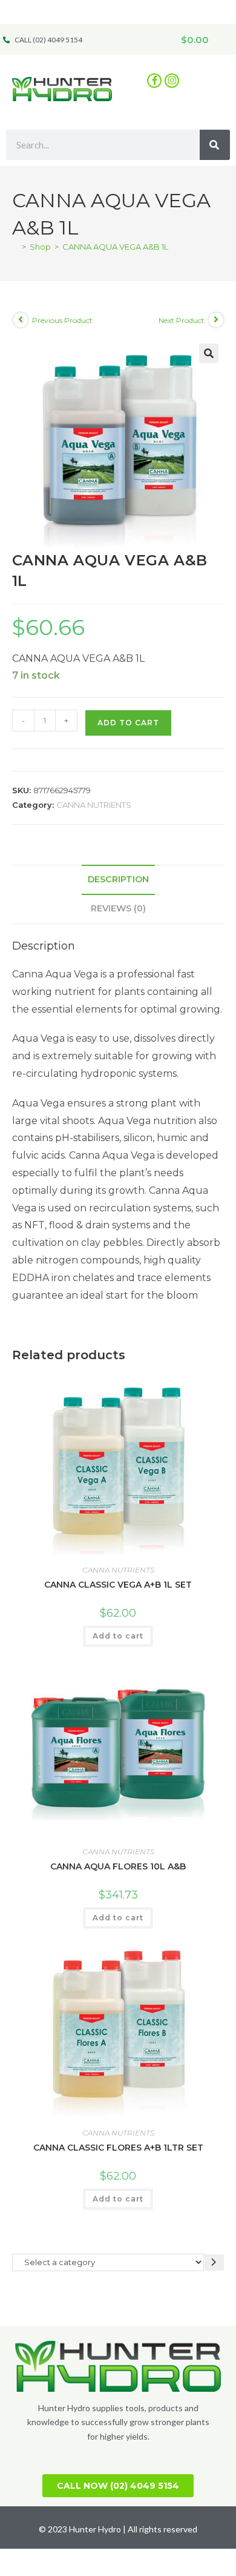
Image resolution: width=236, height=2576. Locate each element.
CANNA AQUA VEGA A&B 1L (115, 247)
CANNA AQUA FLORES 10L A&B (118, 1866)
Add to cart (128, 723)
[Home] (15, 247)
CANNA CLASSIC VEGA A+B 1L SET (118, 1585)
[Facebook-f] (154, 81)
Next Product (182, 320)
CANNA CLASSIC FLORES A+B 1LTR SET (118, 2148)
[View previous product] (21, 320)
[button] (208, 80)
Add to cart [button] (118, 1636)
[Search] (215, 145)
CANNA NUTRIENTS (94, 805)
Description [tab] (118, 879)
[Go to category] (214, 2262)
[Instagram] (172, 81)
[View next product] (216, 320)
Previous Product (62, 320)
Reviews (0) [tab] (118, 908)
